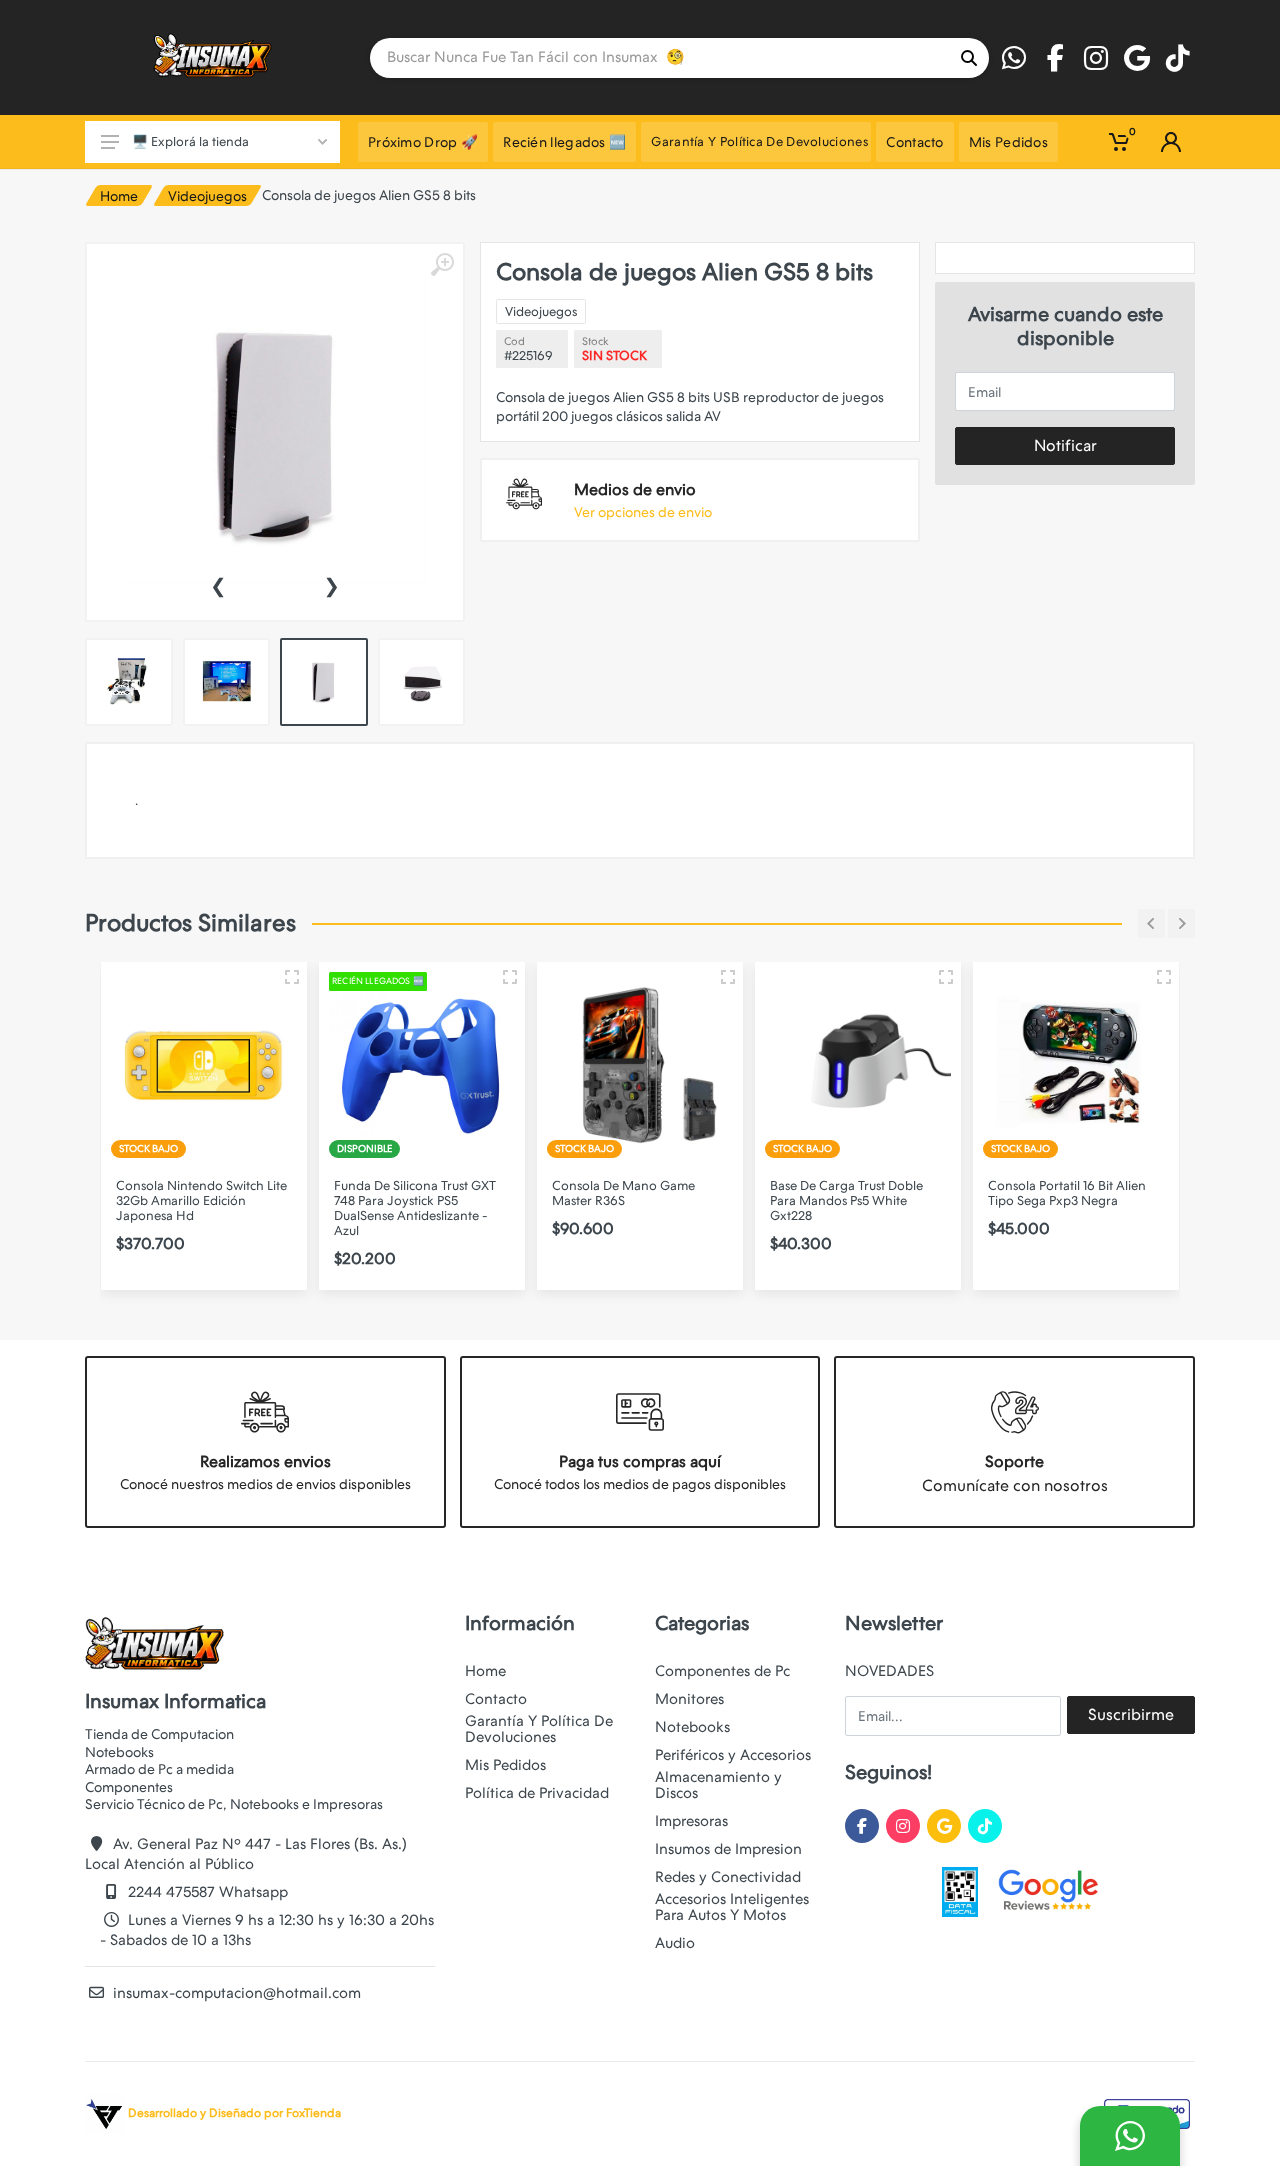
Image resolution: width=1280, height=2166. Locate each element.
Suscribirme (1131, 1714)
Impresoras (691, 1821)
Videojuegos (207, 196)
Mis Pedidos (505, 1765)
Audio (675, 1943)
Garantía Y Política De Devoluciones (539, 1729)
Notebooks (692, 1727)
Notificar (1065, 445)
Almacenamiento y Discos (718, 1785)
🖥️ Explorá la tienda (190, 141)
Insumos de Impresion (728, 1849)
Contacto (496, 1699)
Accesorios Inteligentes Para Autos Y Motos (732, 1907)
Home (119, 196)
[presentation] (218, 584)
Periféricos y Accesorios (733, 1755)
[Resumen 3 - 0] (292, 977)
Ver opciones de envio (643, 512)
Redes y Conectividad (728, 1877)
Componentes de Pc (722, 1671)
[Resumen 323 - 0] (510, 977)
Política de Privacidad (537, 1793)
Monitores (689, 1699)
